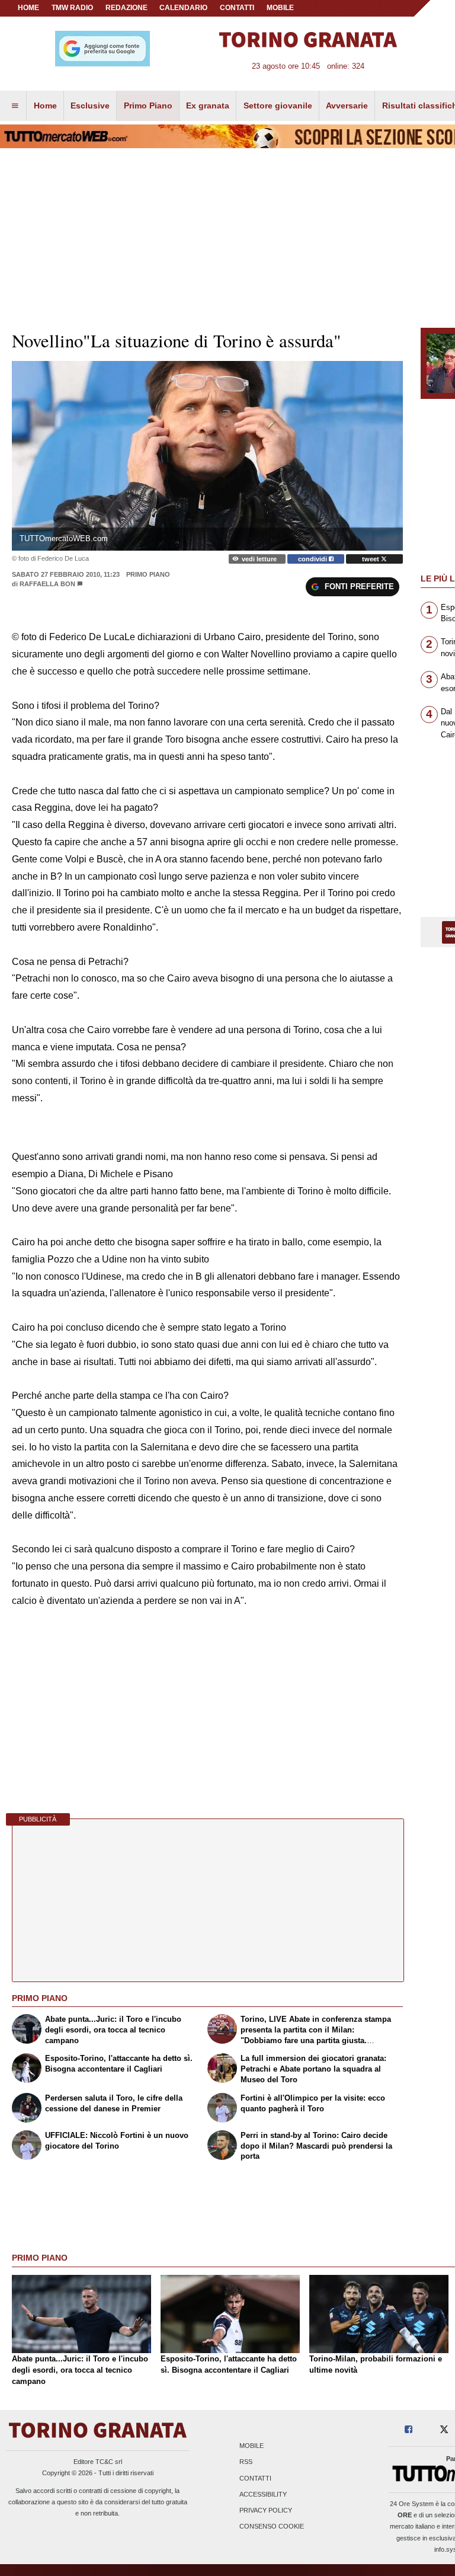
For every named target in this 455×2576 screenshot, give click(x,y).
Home (28, 8)
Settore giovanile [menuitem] (278, 106)
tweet (371, 559)
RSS (246, 2462)
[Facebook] (408, 2430)
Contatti (255, 2478)
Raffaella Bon (47, 584)
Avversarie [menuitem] (347, 106)
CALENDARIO (183, 8)
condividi (313, 559)
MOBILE (280, 8)
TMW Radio (72, 8)
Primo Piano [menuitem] (148, 106)
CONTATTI (237, 8)
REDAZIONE (126, 8)
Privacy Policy (266, 2510)
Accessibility (263, 2494)
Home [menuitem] (45, 106)
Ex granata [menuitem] (208, 106)
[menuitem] (15, 106)
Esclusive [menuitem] (90, 106)
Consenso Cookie (272, 2527)
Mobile (251, 2446)
